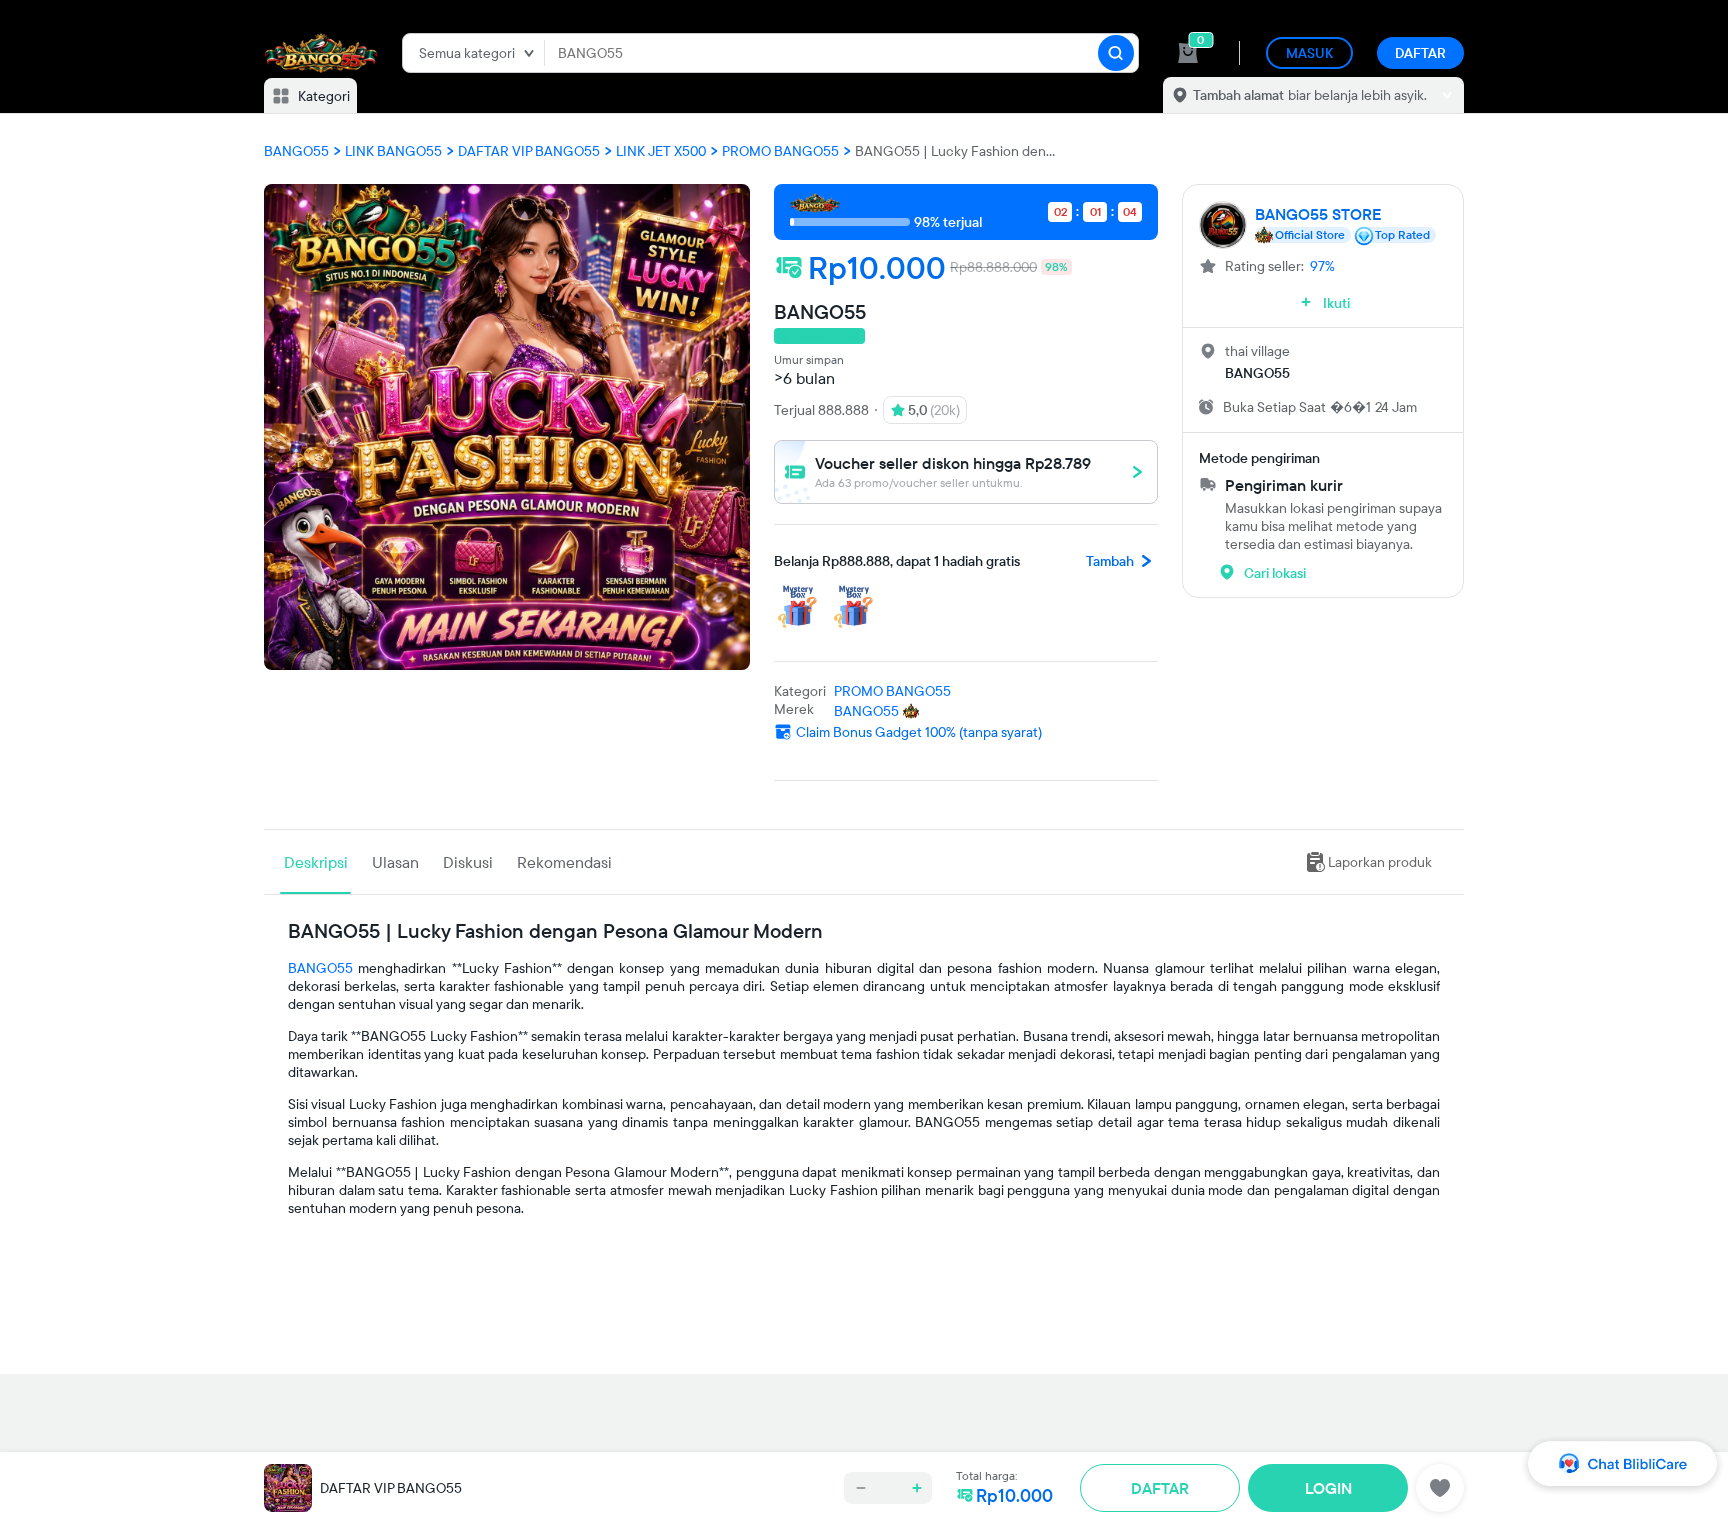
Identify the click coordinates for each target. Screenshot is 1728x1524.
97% (1322, 266)
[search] (1116, 53)
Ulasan (395, 862)
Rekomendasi (564, 862)
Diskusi (468, 862)
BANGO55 (320, 968)
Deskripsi (316, 862)
